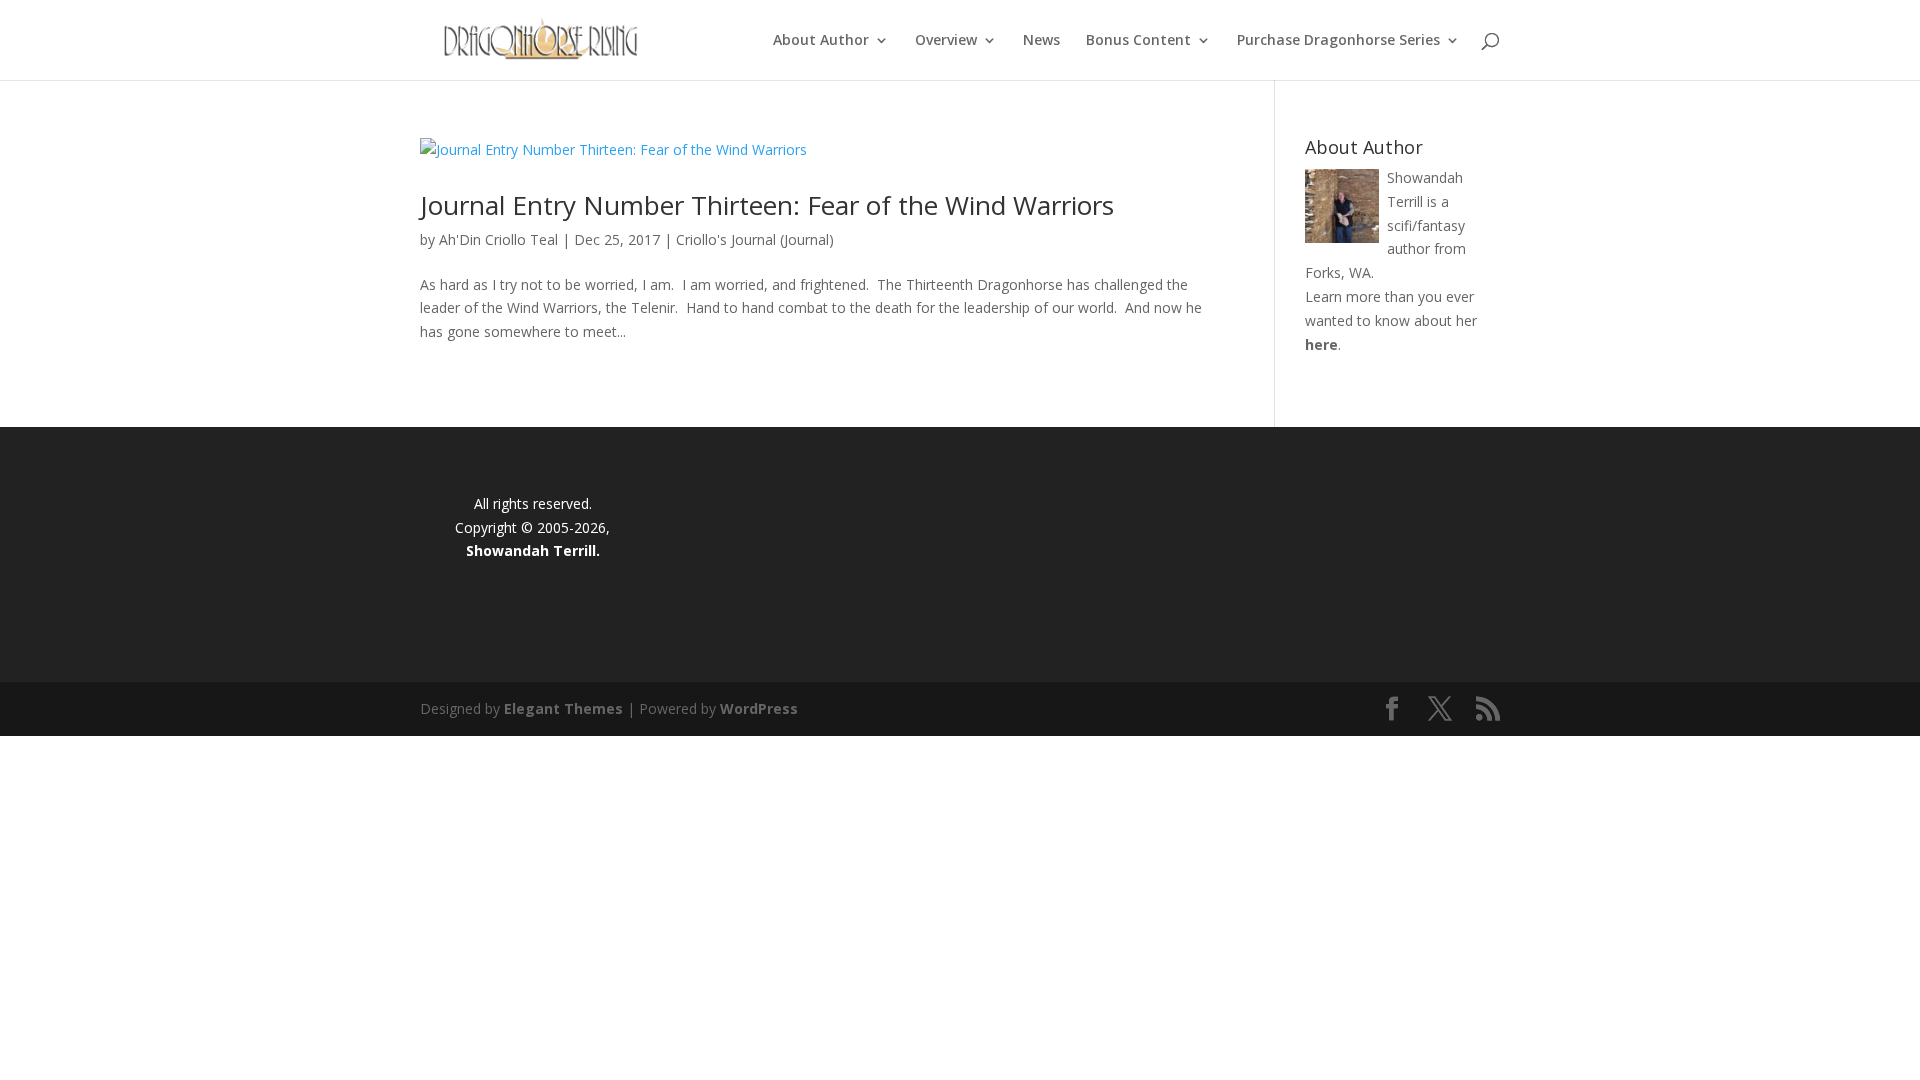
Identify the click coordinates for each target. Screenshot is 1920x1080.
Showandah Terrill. (533, 550)
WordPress (759, 708)
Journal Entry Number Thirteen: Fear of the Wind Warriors (767, 205)
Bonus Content (1138, 41)
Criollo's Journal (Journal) (755, 239)
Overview (946, 41)
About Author (821, 41)
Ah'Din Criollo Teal (498, 239)
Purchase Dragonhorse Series (1338, 41)
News (1041, 41)
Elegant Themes (563, 708)
